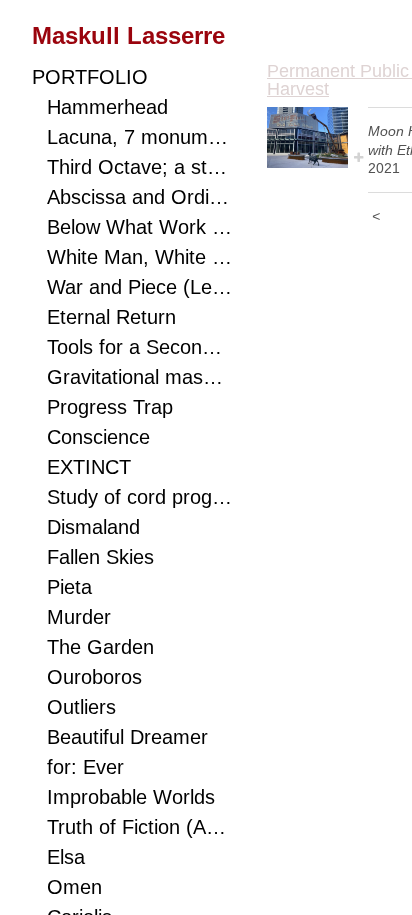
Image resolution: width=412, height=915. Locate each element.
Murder (79, 617)
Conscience (98, 437)
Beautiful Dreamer (127, 737)
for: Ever (85, 767)
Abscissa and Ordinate (139, 197)
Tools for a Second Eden (139, 347)
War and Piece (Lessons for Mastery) (139, 287)
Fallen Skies (100, 557)
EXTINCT (89, 467)
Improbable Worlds (131, 797)
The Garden (100, 647)
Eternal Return (111, 317)
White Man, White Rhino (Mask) (139, 257)
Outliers (81, 707)
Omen (74, 887)
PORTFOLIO (90, 77)
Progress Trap (110, 407)
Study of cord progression (139, 497)
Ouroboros (94, 677)
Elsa (66, 857)
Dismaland (93, 527)
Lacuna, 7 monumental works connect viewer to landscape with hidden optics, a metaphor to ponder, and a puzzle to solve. (139, 137)
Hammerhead (107, 107)
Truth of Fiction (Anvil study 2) (139, 827)
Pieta (69, 587)
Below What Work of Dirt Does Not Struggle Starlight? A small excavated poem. (139, 227)
